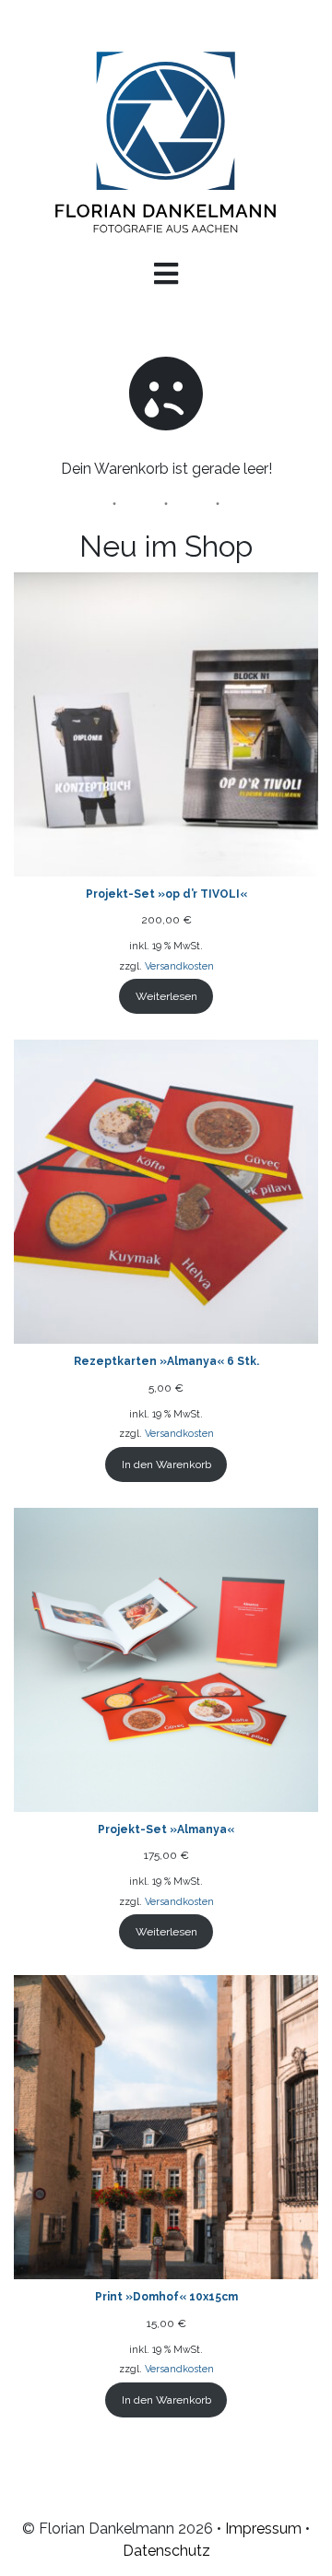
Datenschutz (166, 2551)
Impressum (263, 2529)
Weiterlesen (166, 996)
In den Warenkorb (166, 1464)
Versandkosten (179, 966)
